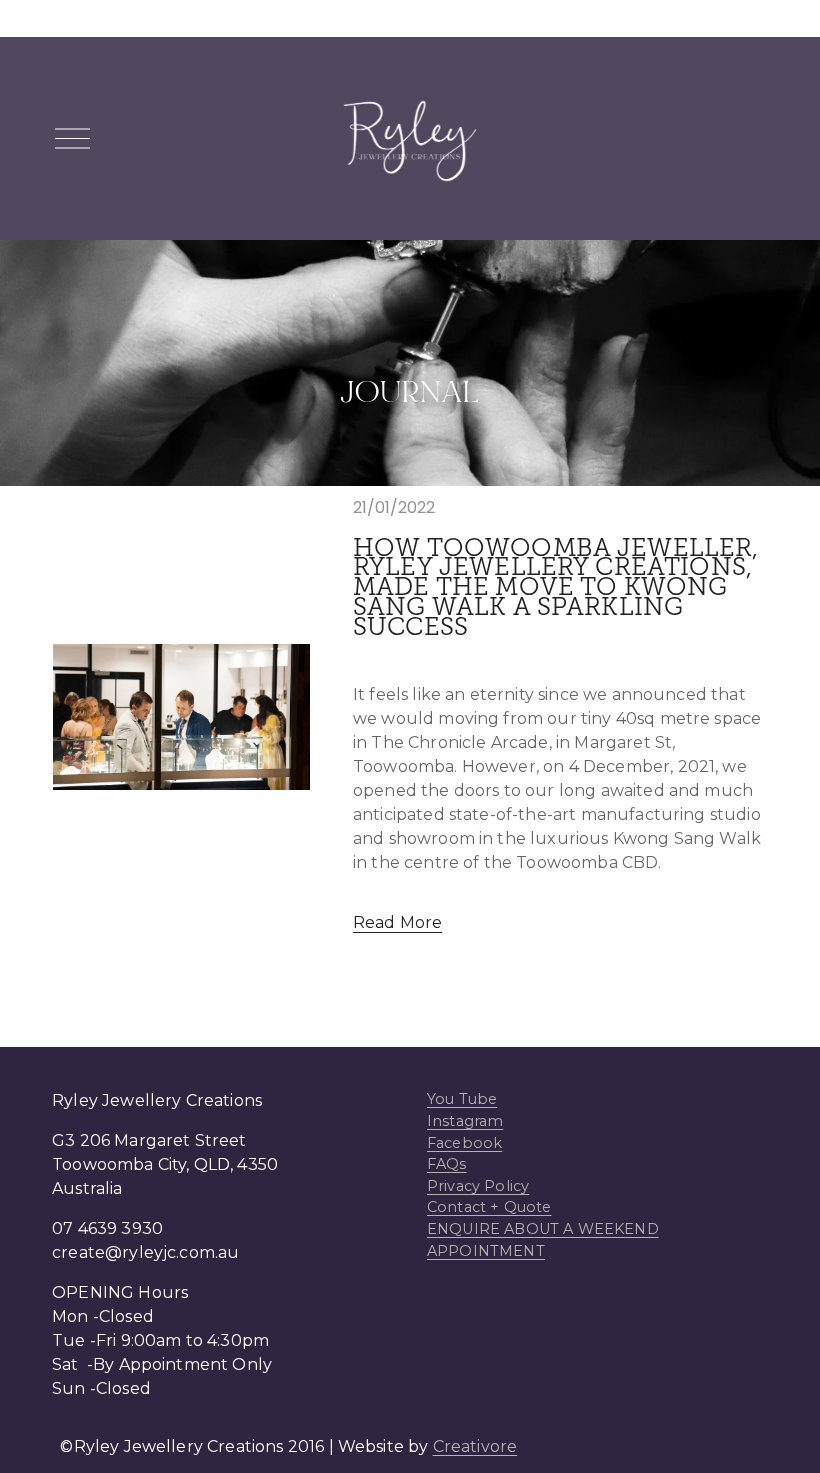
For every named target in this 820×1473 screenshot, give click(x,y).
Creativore (475, 1446)
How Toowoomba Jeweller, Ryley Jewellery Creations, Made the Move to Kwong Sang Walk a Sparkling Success (556, 587)
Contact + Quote (489, 1207)
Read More (397, 922)
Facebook (464, 1143)
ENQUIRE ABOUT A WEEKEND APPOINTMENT (543, 1240)
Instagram (465, 1121)
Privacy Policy (478, 1186)
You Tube (462, 1099)
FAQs (447, 1164)
